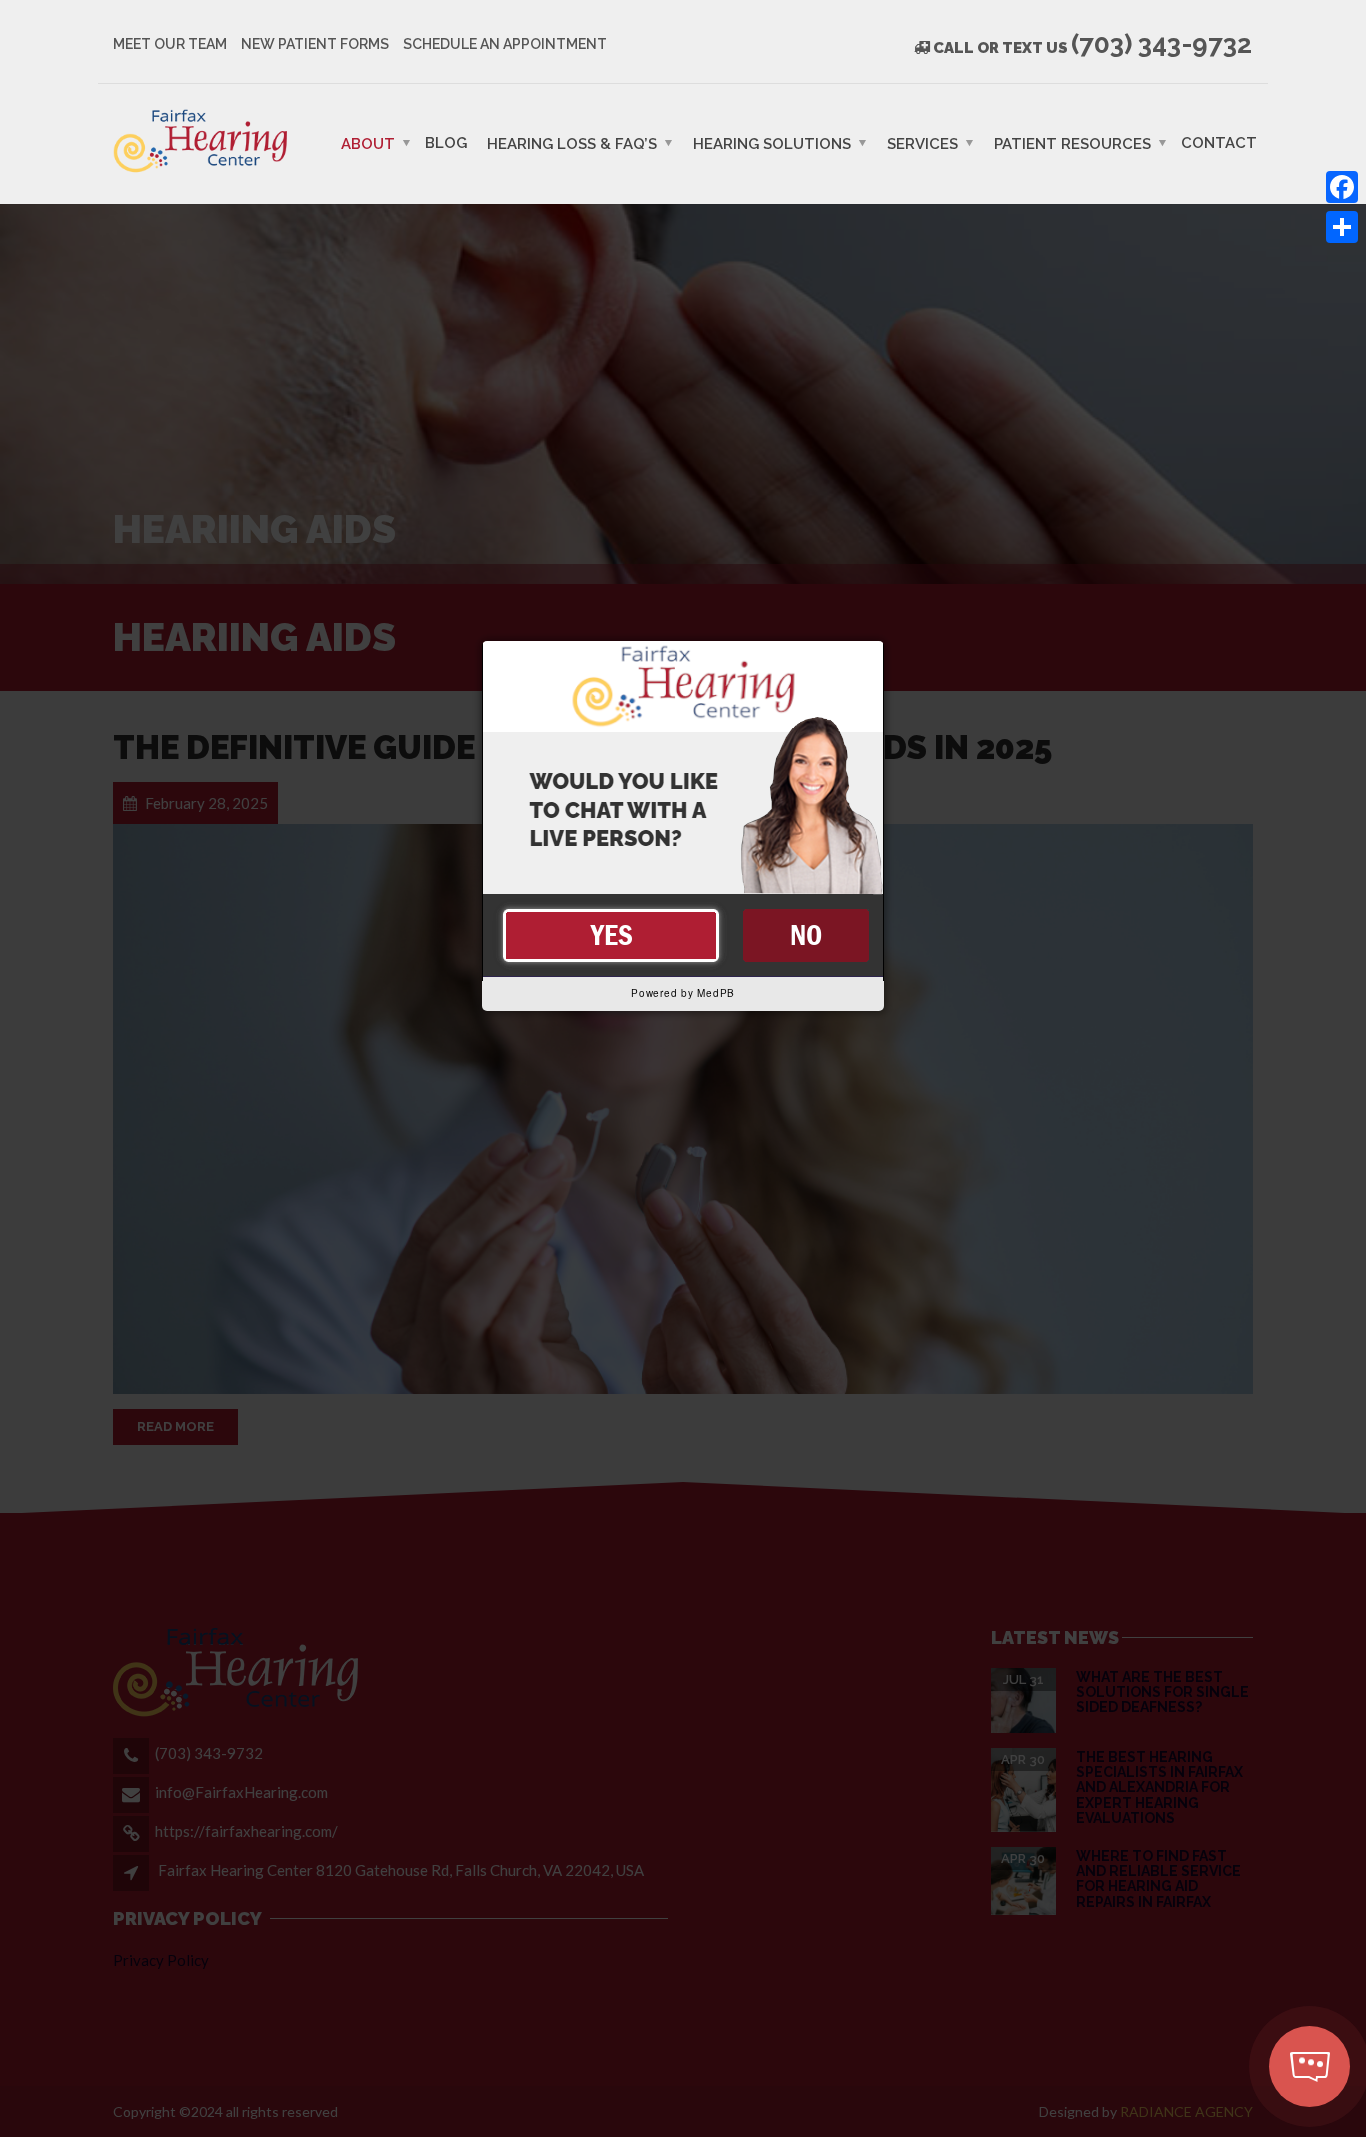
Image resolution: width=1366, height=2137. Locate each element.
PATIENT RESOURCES (1072, 143)
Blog (446, 142)
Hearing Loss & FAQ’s (572, 143)
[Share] (1342, 227)
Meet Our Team (170, 44)
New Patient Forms (315, 44)
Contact (1219, 142)
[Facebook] (1342, 187)
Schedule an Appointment (505, 44)
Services (922, 143)
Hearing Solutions (772, 143)
